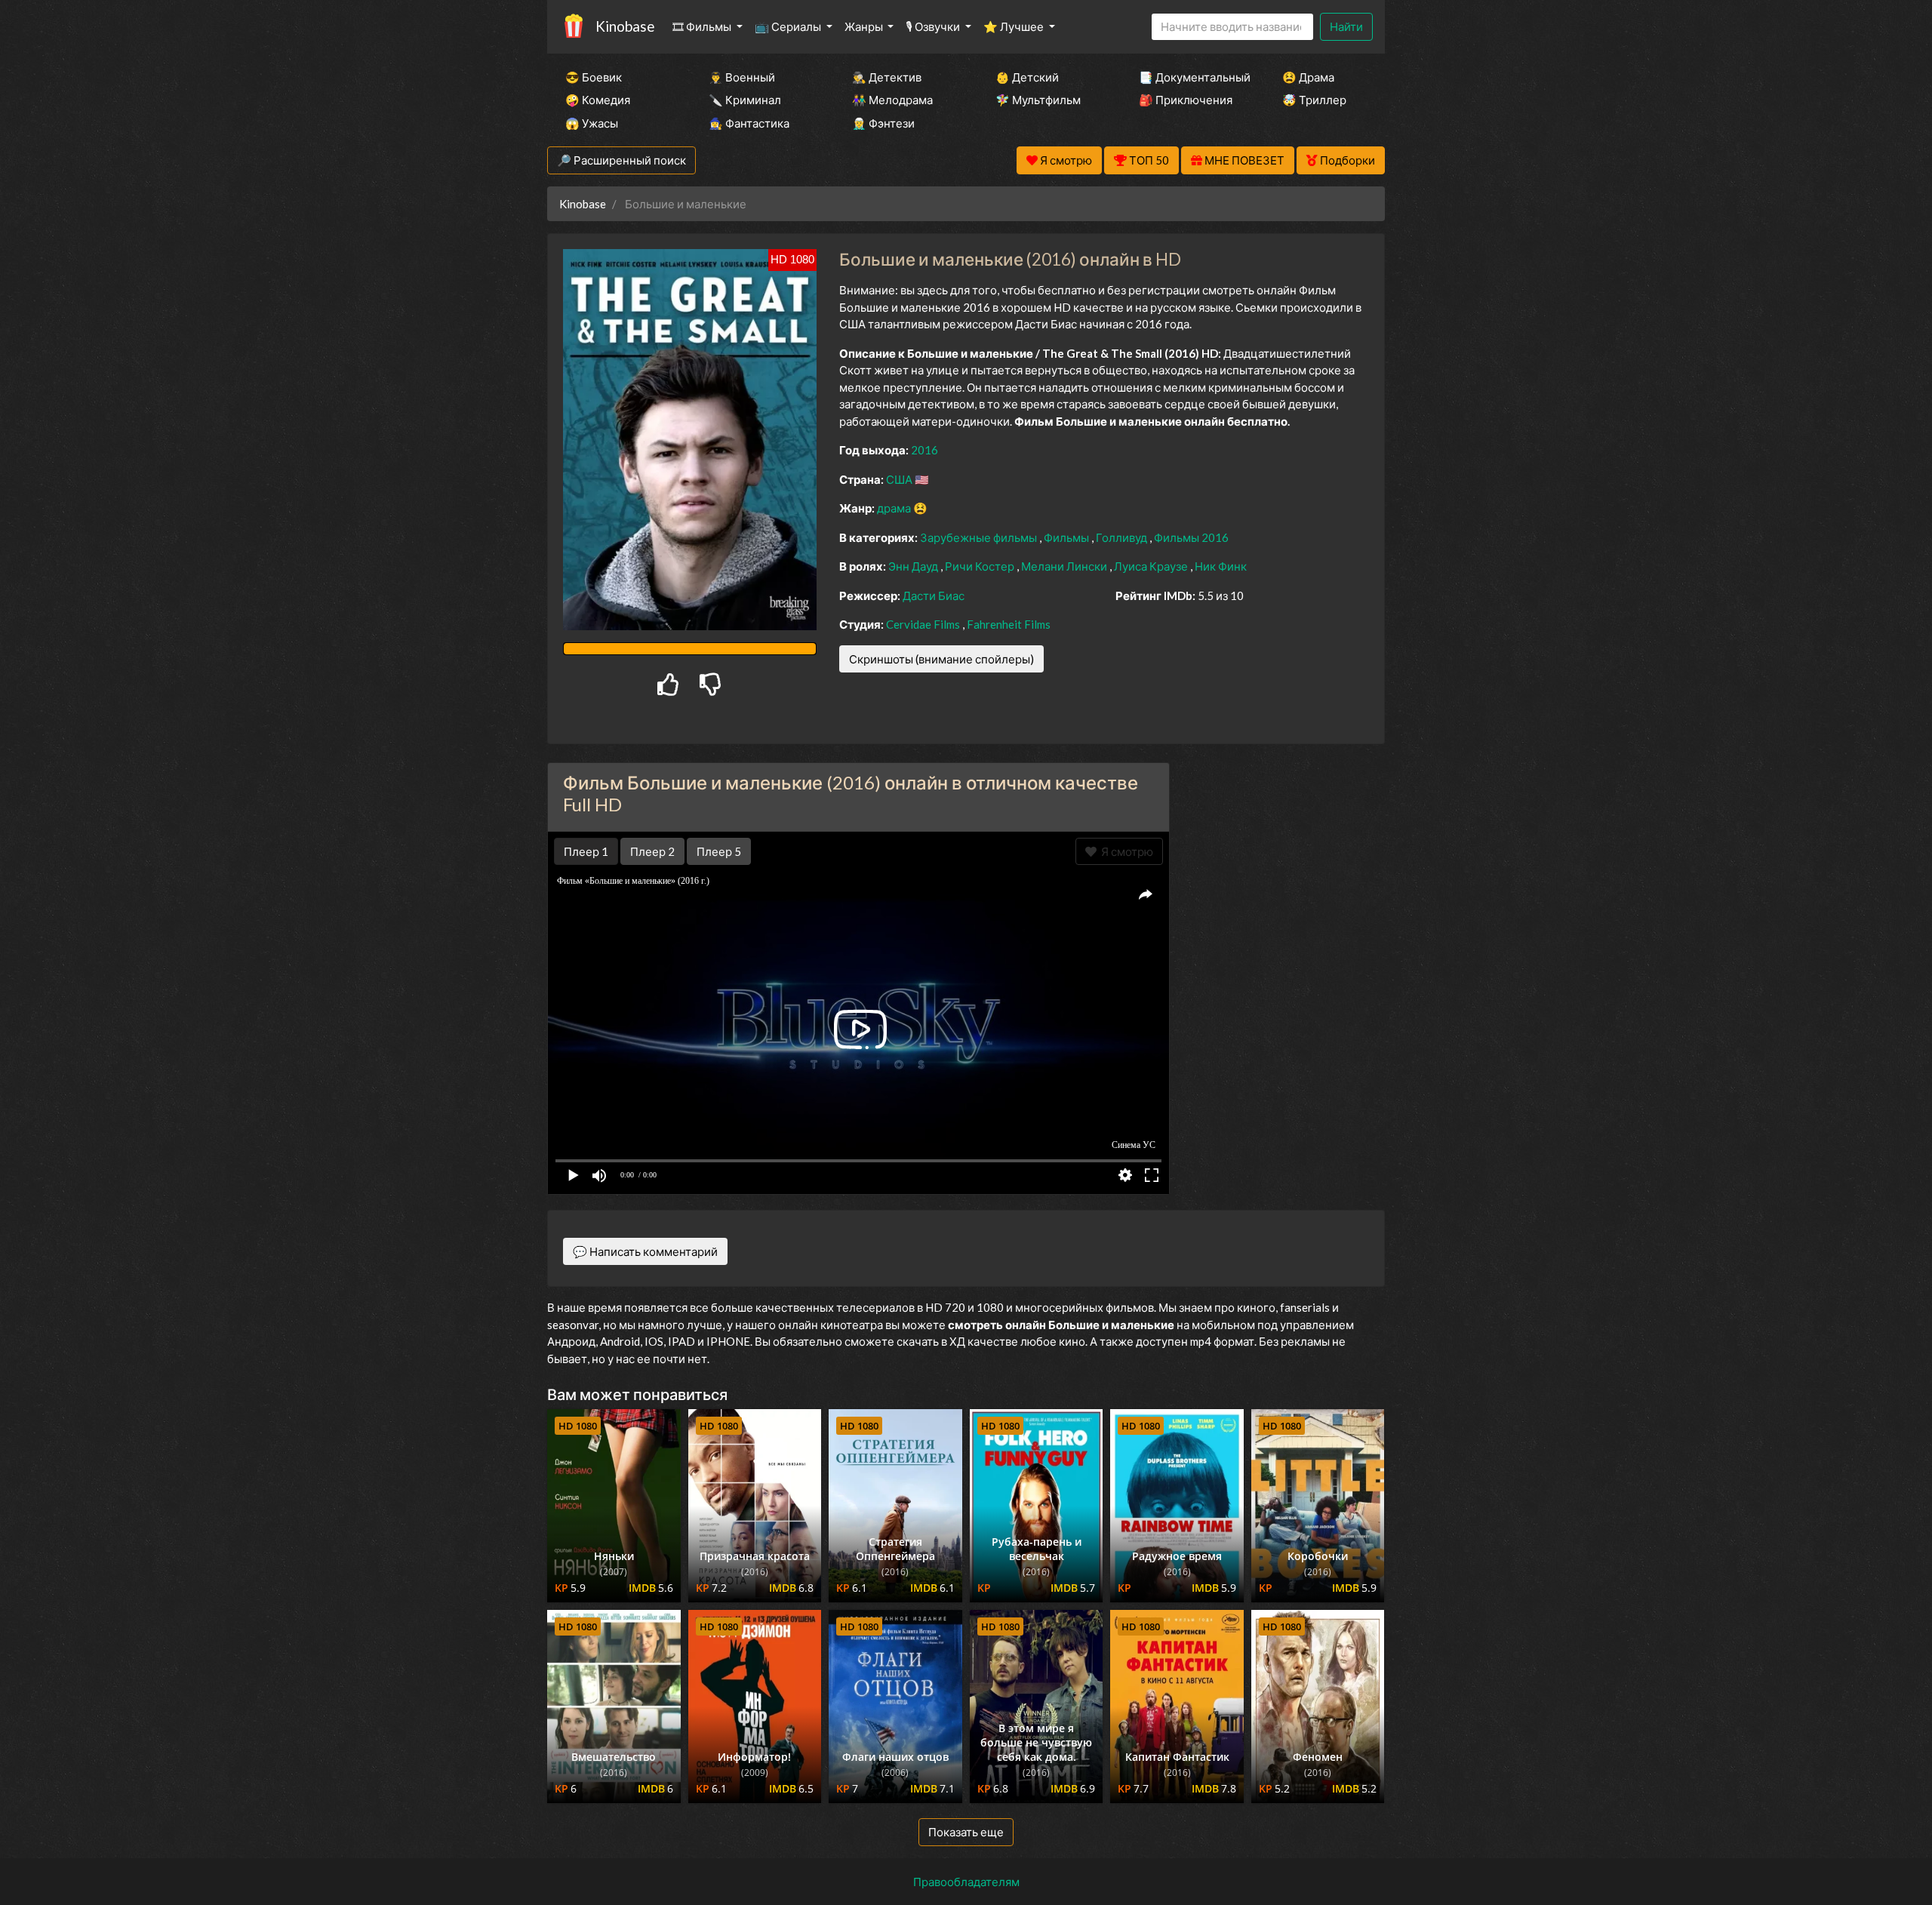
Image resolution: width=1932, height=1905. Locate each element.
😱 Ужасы (592, 123)
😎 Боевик (594, 77)
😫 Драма (1308, 77)
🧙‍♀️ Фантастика (749, 123)
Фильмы (1068, 537)
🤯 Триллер (1314, 100)
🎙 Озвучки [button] (934, 26)
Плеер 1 (586, 851)
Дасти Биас (934, 596)
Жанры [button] (865, 26)
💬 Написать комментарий (645, 1251)
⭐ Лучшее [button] (1015, 26)
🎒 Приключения (1186, 100)
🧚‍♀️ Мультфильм (1038, 100)
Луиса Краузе (1152, 566)
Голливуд (1123, 537)
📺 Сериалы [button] (789, 26)
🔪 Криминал (745, 100)
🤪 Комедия (598, 100)
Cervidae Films (924, 624)
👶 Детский (1027, 77)
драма (895, 508)
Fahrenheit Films (1009, 624)
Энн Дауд (914, 566)
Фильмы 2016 (1191, 537)
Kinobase (625, 26)
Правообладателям (966, 1882)
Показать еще (966, 1832)
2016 (924, 450)
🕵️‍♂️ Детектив (887, 77)
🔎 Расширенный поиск (621, 160)
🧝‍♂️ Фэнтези (883, 123)
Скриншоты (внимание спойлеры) (941, 659)
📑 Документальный (1190, 77)
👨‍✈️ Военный (742, 77)
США (900, 479)
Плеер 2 (652, 851)
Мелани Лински (1065, 566)
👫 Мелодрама (892, 100)
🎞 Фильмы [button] (703, 26)
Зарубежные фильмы (980, 537)
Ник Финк (1221, 566)
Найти (1346, 26)
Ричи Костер (981, 566)
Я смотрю (1125, 851)
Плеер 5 (719, 851)
